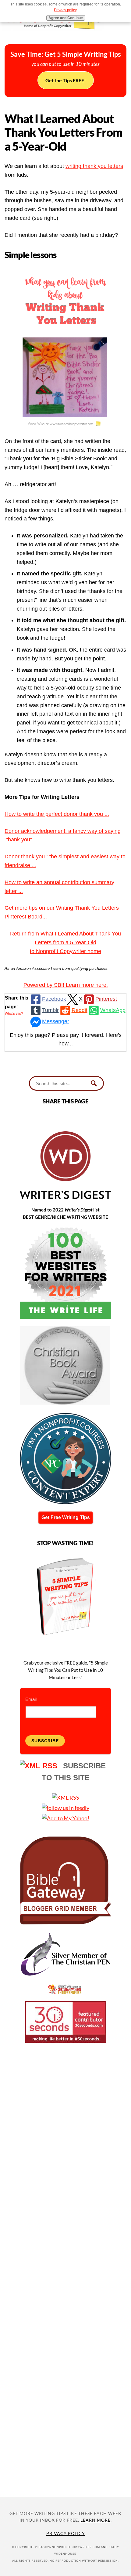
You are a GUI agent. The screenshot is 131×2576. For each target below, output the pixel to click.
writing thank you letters (94, 166)
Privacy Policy (66, 2533)
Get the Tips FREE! (66, 80)
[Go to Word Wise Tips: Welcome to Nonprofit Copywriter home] (65, 33)
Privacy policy (65, 10)
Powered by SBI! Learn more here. (66, 985)
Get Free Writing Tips (66, 1517)
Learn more (96, 2520)
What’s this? (14, 1014)
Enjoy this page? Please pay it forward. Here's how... (66, 1039)
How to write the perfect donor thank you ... (57, 814)
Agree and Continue (66, 18)
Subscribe (45, 1741)
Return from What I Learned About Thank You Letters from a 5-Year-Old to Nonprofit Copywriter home (65, 942)
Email (31, 1699)
